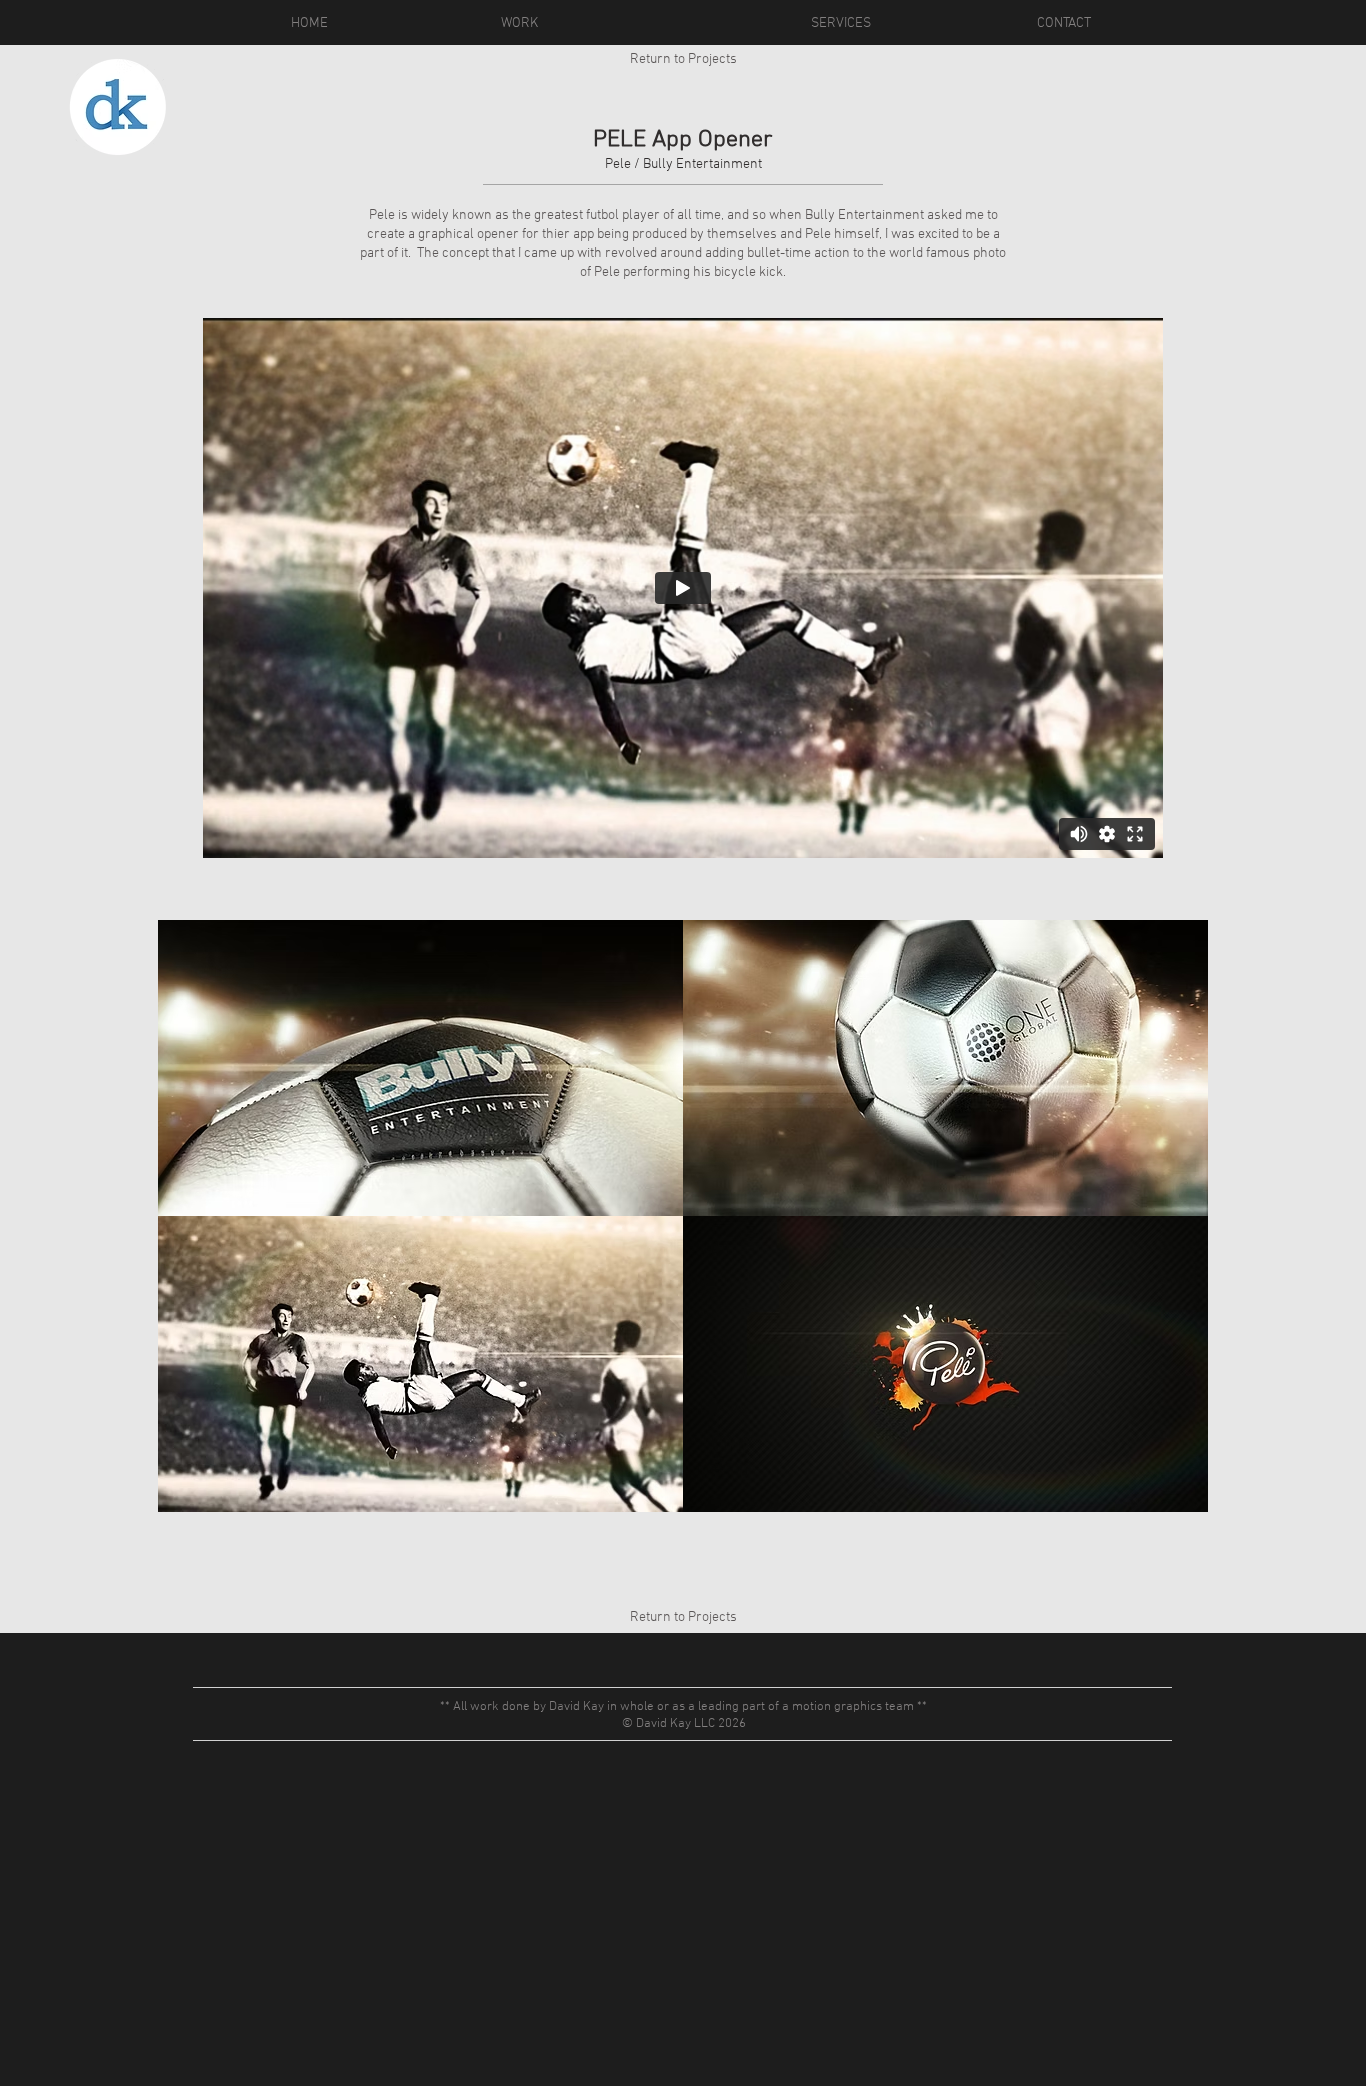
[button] (420, 1068)
